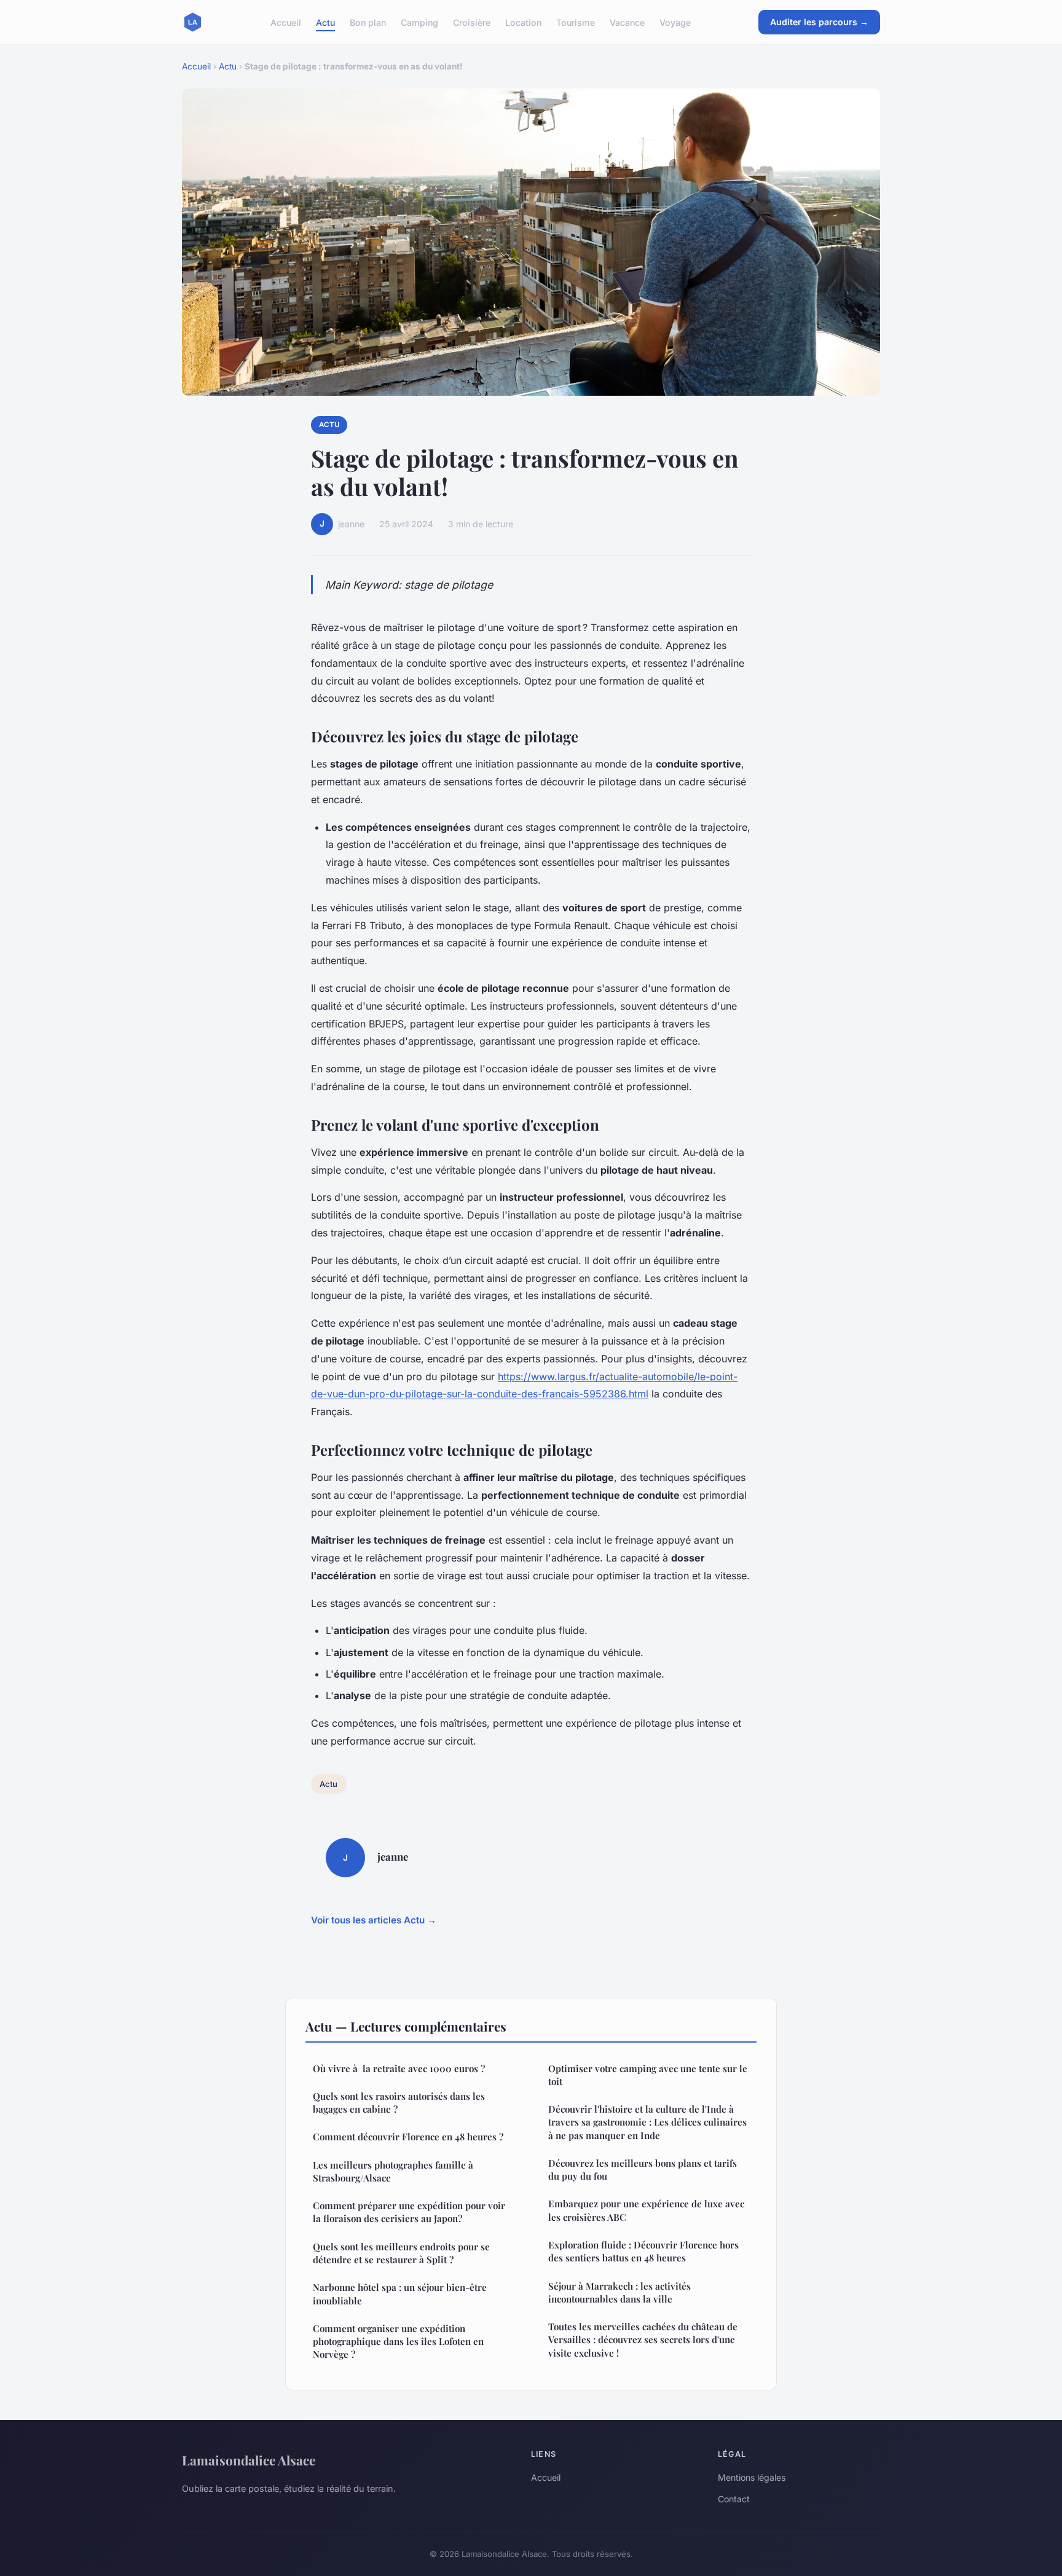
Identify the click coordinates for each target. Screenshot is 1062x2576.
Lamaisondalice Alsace (249, 2460)
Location (523, 22)
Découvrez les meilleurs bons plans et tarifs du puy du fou (643, 2170)
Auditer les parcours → (819, 22)
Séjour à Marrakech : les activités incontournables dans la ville (619, 2292)
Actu (325, 22)
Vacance (627, 22)
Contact (734, 2499)
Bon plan (368, 22)
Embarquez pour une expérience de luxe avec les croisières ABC (646, 2210)
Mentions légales (752, 2477)
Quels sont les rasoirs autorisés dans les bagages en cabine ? (399, 2103)
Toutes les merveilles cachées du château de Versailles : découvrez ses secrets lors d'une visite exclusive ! (643, 2340)
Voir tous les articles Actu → (374, 1920)
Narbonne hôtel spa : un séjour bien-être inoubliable (400, 2294)
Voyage (675, 22)
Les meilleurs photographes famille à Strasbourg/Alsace (393, 2171)
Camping (419, 22)
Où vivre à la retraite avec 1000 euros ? (399, 2068)
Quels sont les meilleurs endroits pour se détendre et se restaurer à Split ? (401, 2253)
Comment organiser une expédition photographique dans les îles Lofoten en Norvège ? (398, 2342)
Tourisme (576, 22)
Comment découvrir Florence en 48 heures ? (408, 2137)
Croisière (472, 22)
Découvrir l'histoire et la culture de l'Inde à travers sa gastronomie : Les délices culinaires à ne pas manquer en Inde (647, 2122)
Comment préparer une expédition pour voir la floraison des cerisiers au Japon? (409, 2212)
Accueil (286, 22)
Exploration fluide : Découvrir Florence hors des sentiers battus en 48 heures (643, 2251)
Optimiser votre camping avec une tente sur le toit (648, 2075)
